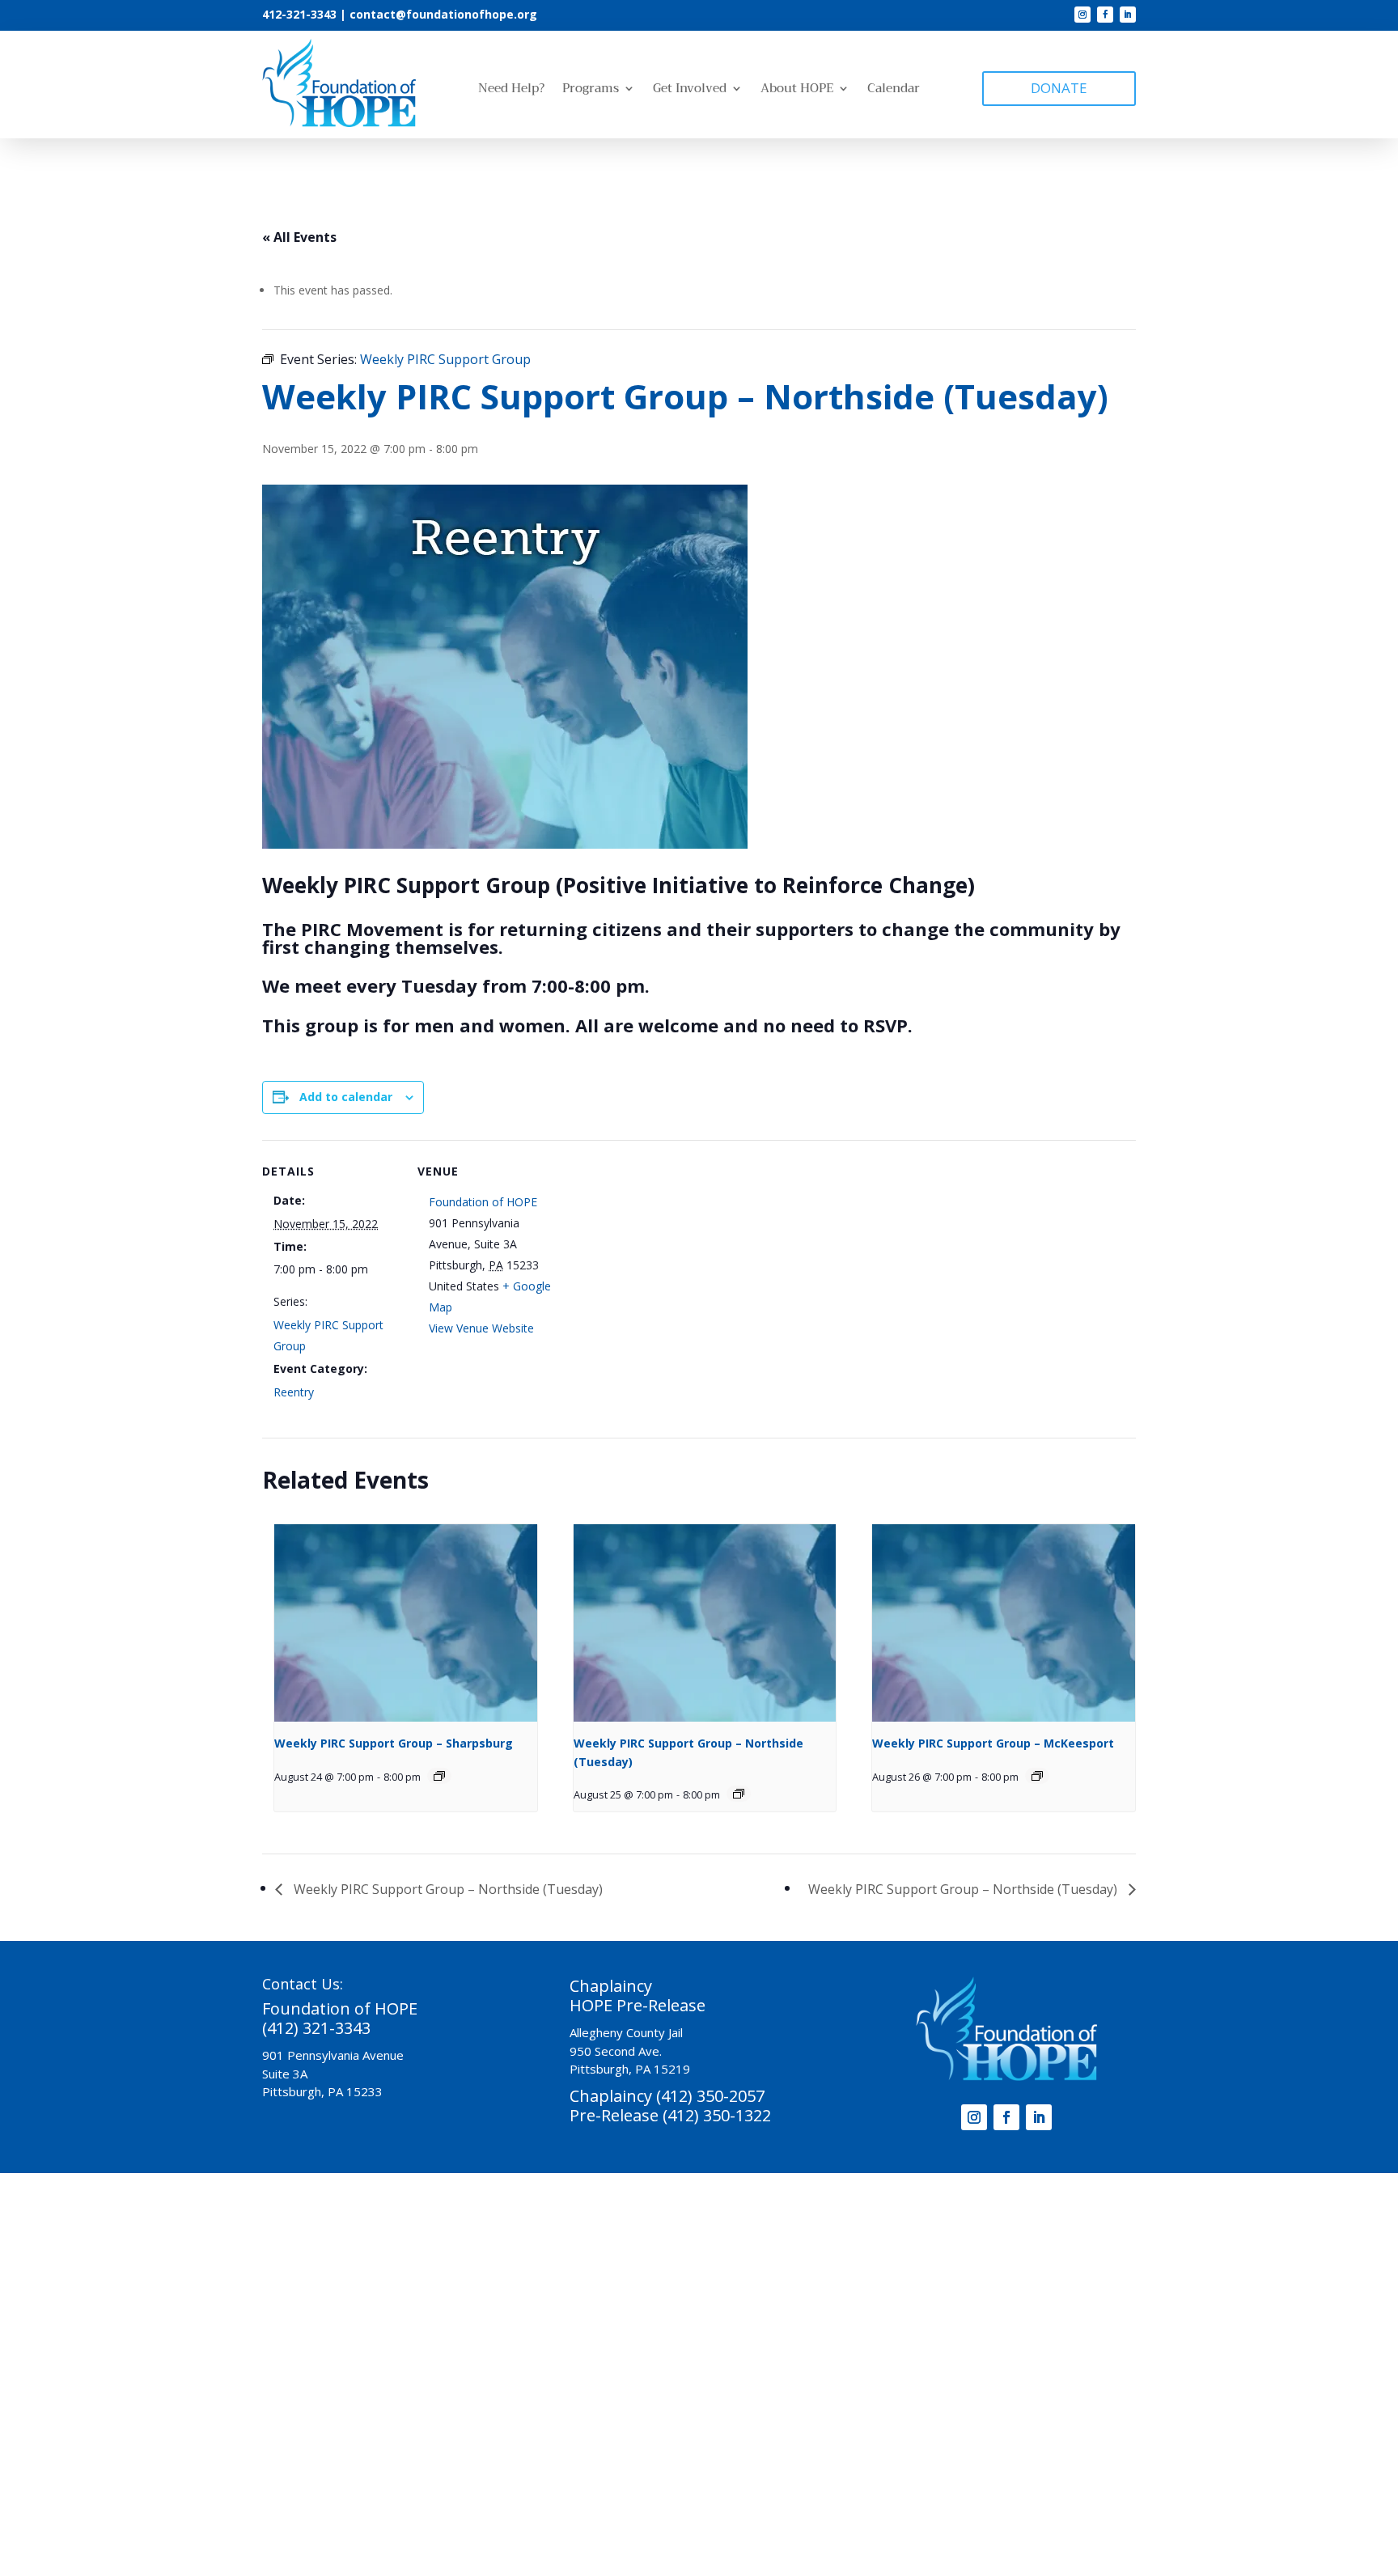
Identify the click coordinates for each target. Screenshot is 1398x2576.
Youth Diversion (781, 2267)
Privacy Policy (837, 2483)
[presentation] (406, 1623)
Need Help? (511, 90)
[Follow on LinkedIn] (1128, 15)
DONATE (1059, 88)
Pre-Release (459, 2267)
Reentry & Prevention (665, 2267)
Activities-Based (550, 2267)
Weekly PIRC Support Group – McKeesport (993, 1743)
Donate (549, 2292)
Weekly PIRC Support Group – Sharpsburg (394, 1743)
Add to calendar (346, 1097)
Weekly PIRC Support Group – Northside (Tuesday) (447, 1889)
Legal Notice (926, 2483)
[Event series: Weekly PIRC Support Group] (439, 1776)
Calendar (894, 90)
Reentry (294, 1392)
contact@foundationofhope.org (443, 14)
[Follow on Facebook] (1105, 15)
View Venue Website (481, 1328)
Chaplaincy (381, 2267)
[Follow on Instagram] (1082, 15)
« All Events (299, 237)
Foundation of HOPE (483, 1202)
